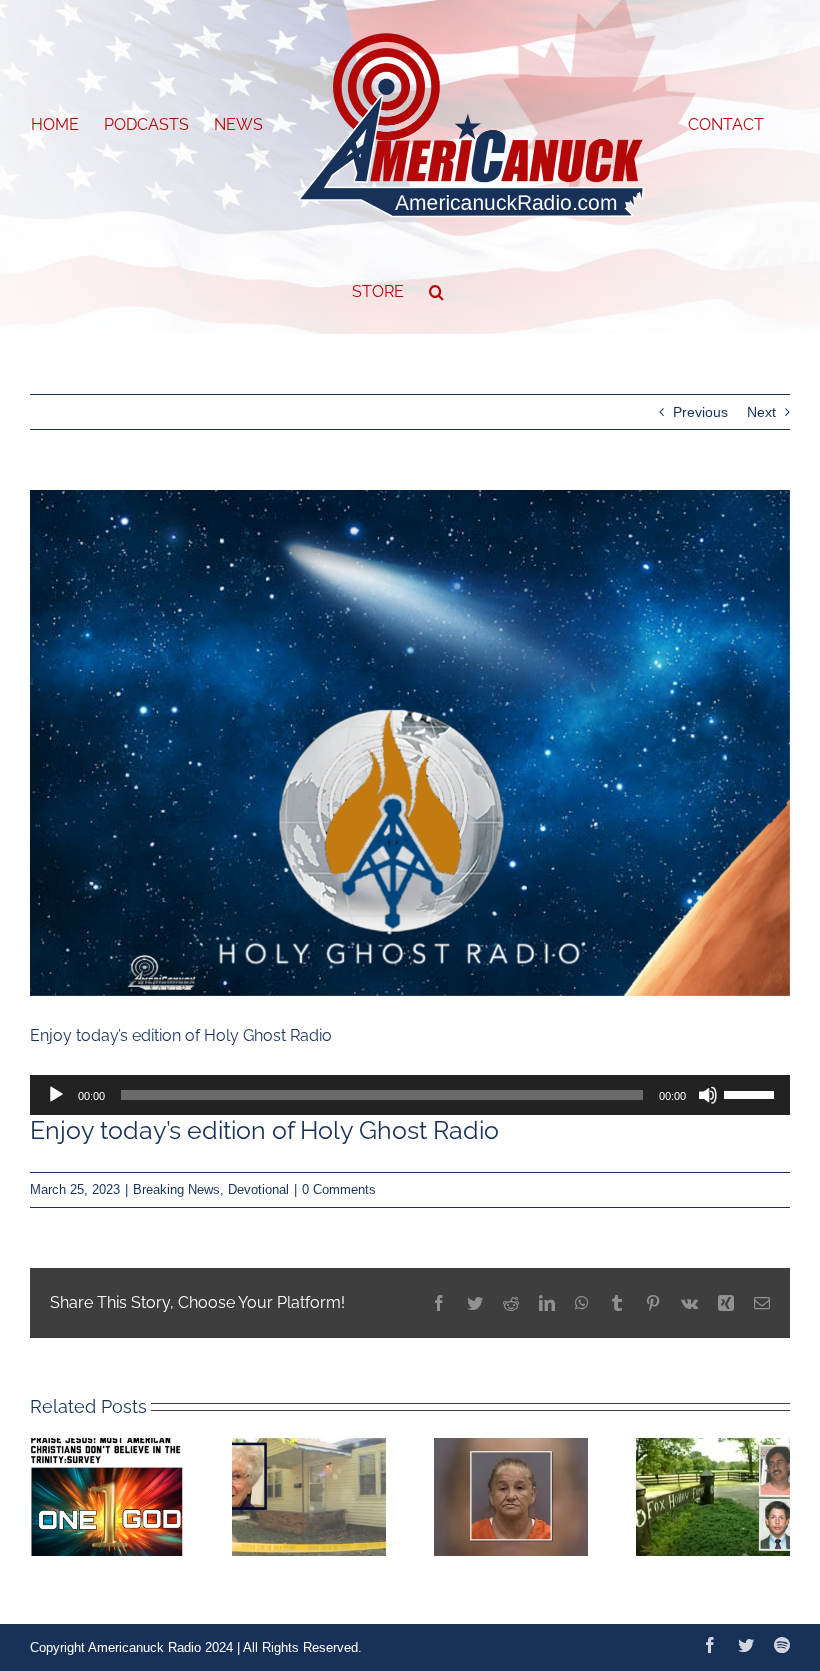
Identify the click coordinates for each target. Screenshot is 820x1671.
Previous (700, 412)
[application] (410, 1095)
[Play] (56, 1095)
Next (761, 412)
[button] (436, 292)
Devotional (258, 1189)
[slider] (752, 1093)
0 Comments (339, 1189)
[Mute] (708, 1095)
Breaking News (176, 1189)
